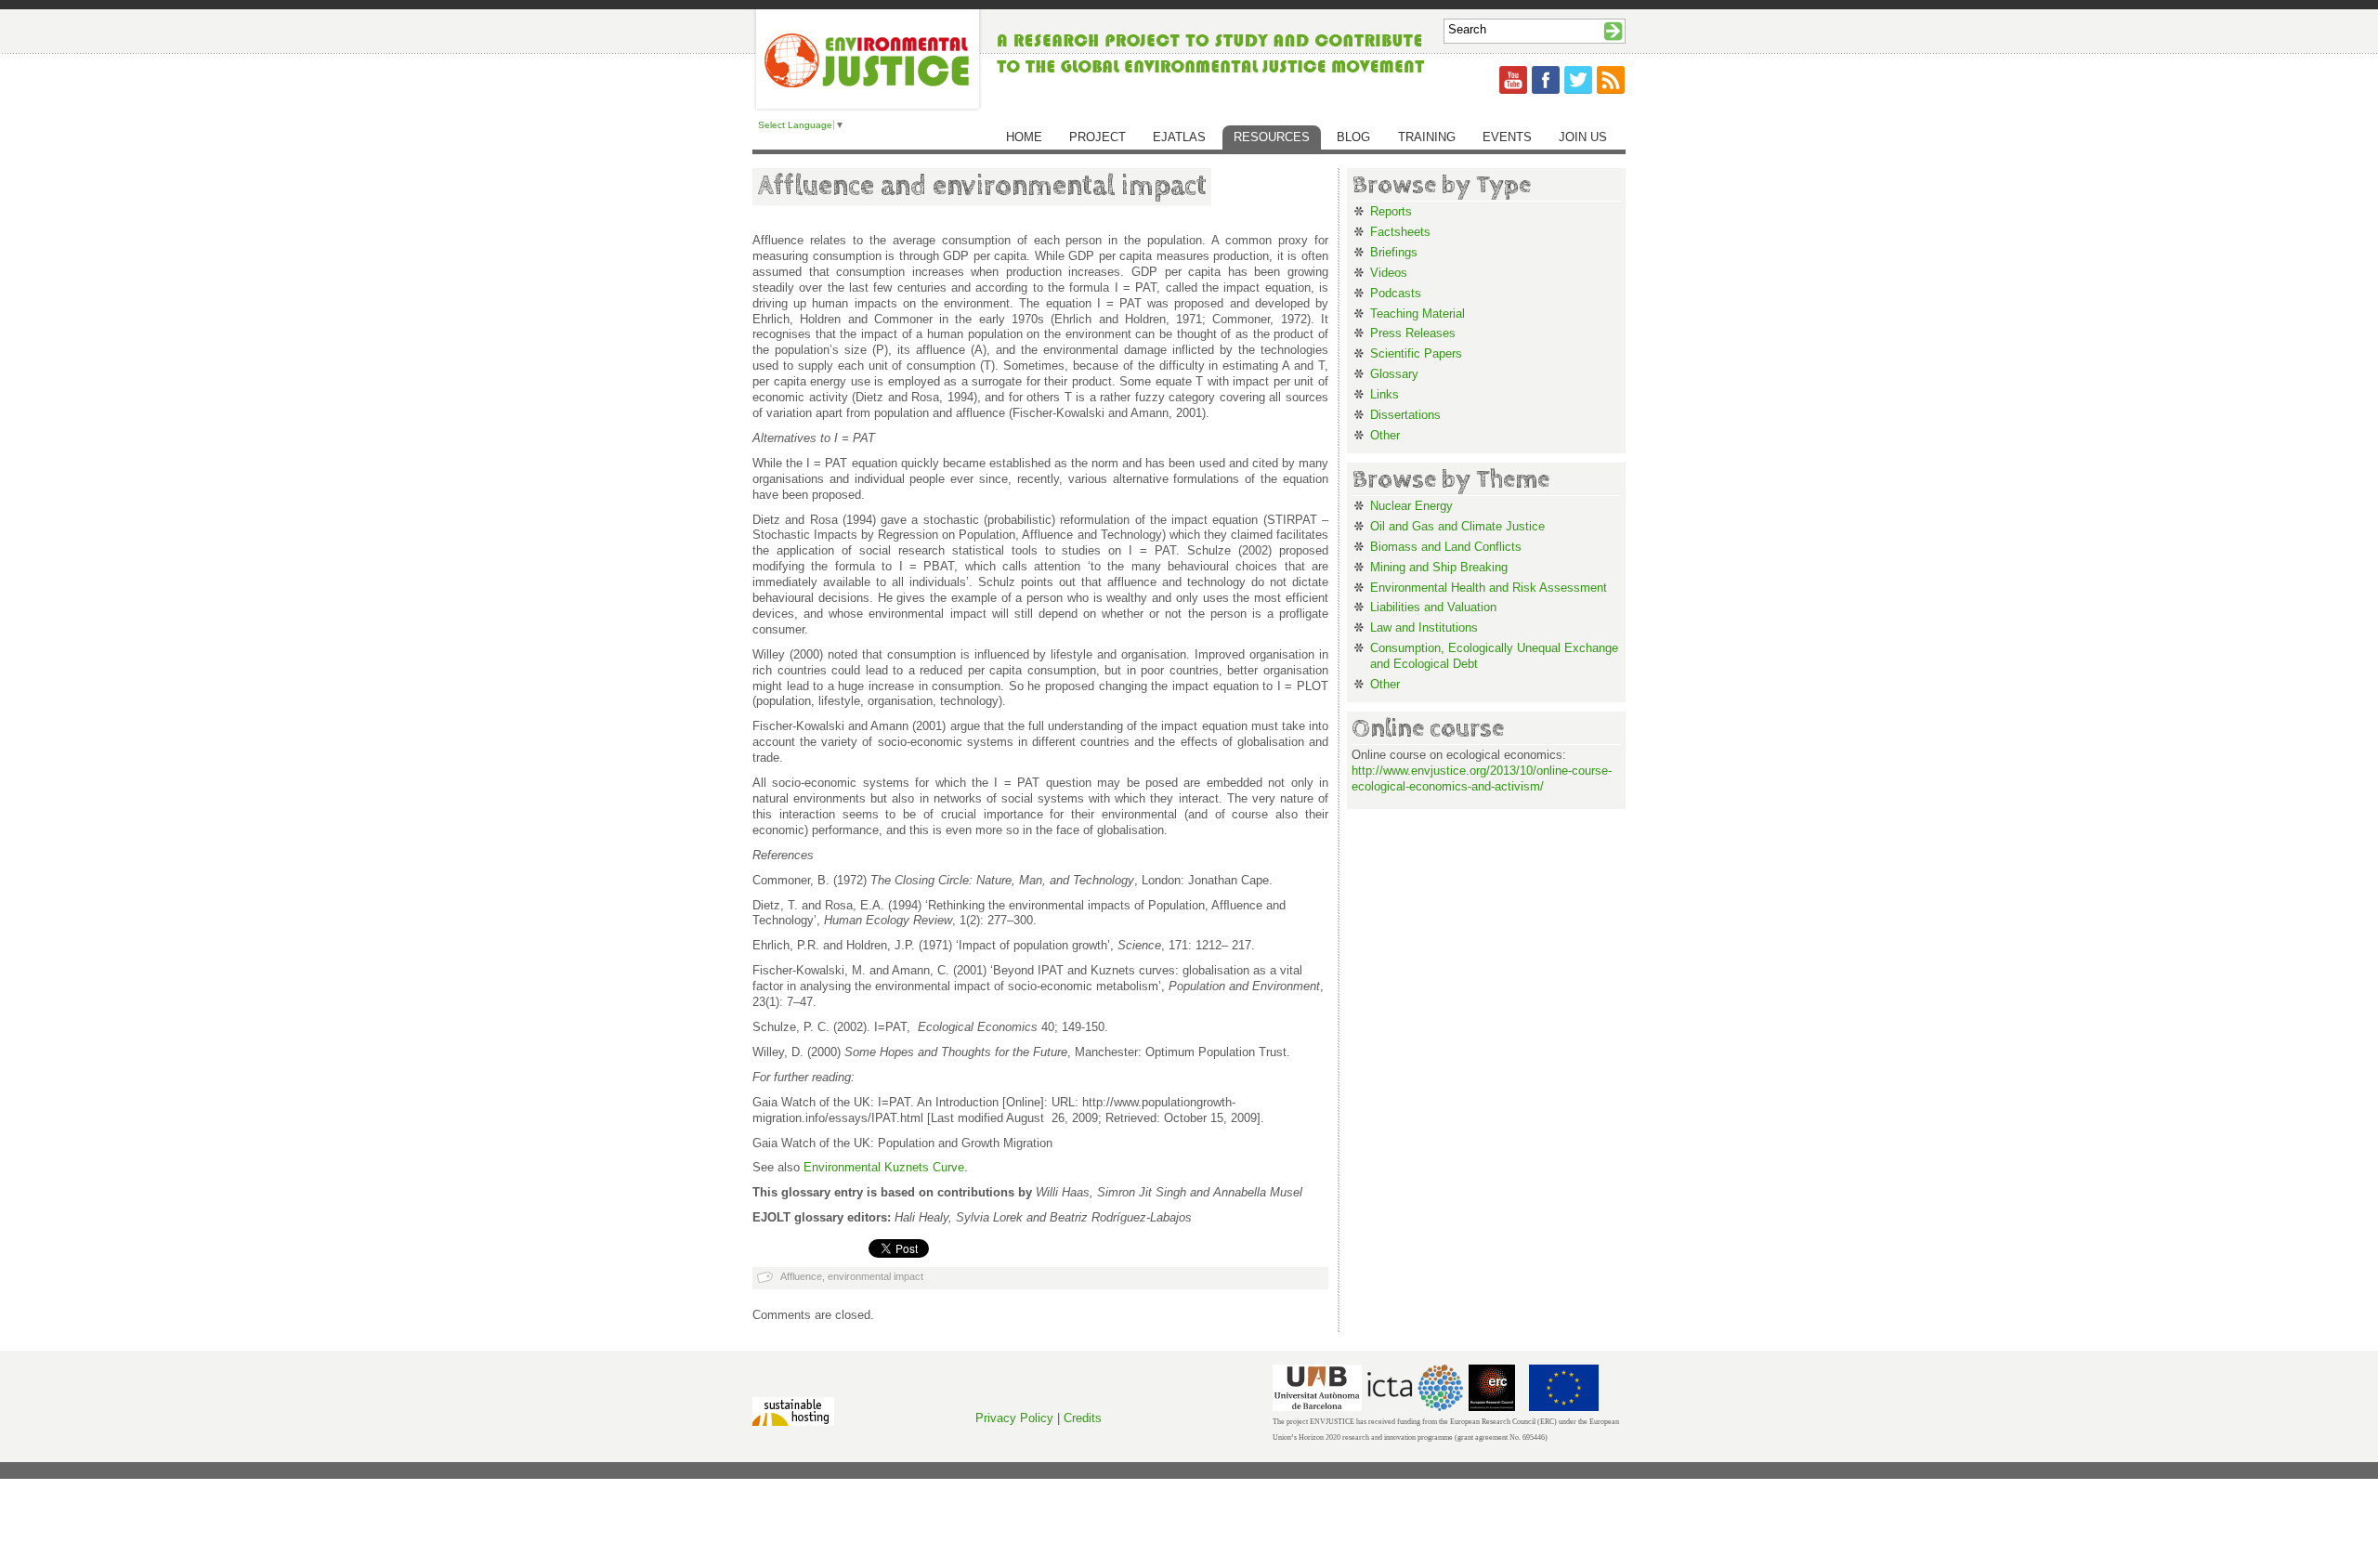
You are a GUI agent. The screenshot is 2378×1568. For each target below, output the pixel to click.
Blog (1353, 137)
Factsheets (1400, 232)
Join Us (1583, 137)
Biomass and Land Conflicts (1446, 547)
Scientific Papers (1416, 353)
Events (1507, 137)
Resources (1272, 137)
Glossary (1394, 374)
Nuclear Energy (1411, 506)
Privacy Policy (1014, 1418)
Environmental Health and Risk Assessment (1489, 588)
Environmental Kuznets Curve (884, 1167)
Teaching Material (1418, 314)
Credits (1083, 1418)
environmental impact (875, 1276)
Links (1385, 394)
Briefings (1394, 252)
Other (1385, 435)
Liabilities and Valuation (1433, 607)
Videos (1389, 273)
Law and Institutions (1424, 627)
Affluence (801, 1276)
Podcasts (1396, 293)
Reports (1391, 211)
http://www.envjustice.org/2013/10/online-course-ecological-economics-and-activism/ (1482, 778)
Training (1427, 137)
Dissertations (1405, 415)
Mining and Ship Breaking (1439, 567)
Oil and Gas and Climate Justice (1457, 526)
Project (1098, 137)
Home (1024, 137)
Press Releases (1413, 333)
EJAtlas (1179, 137)
